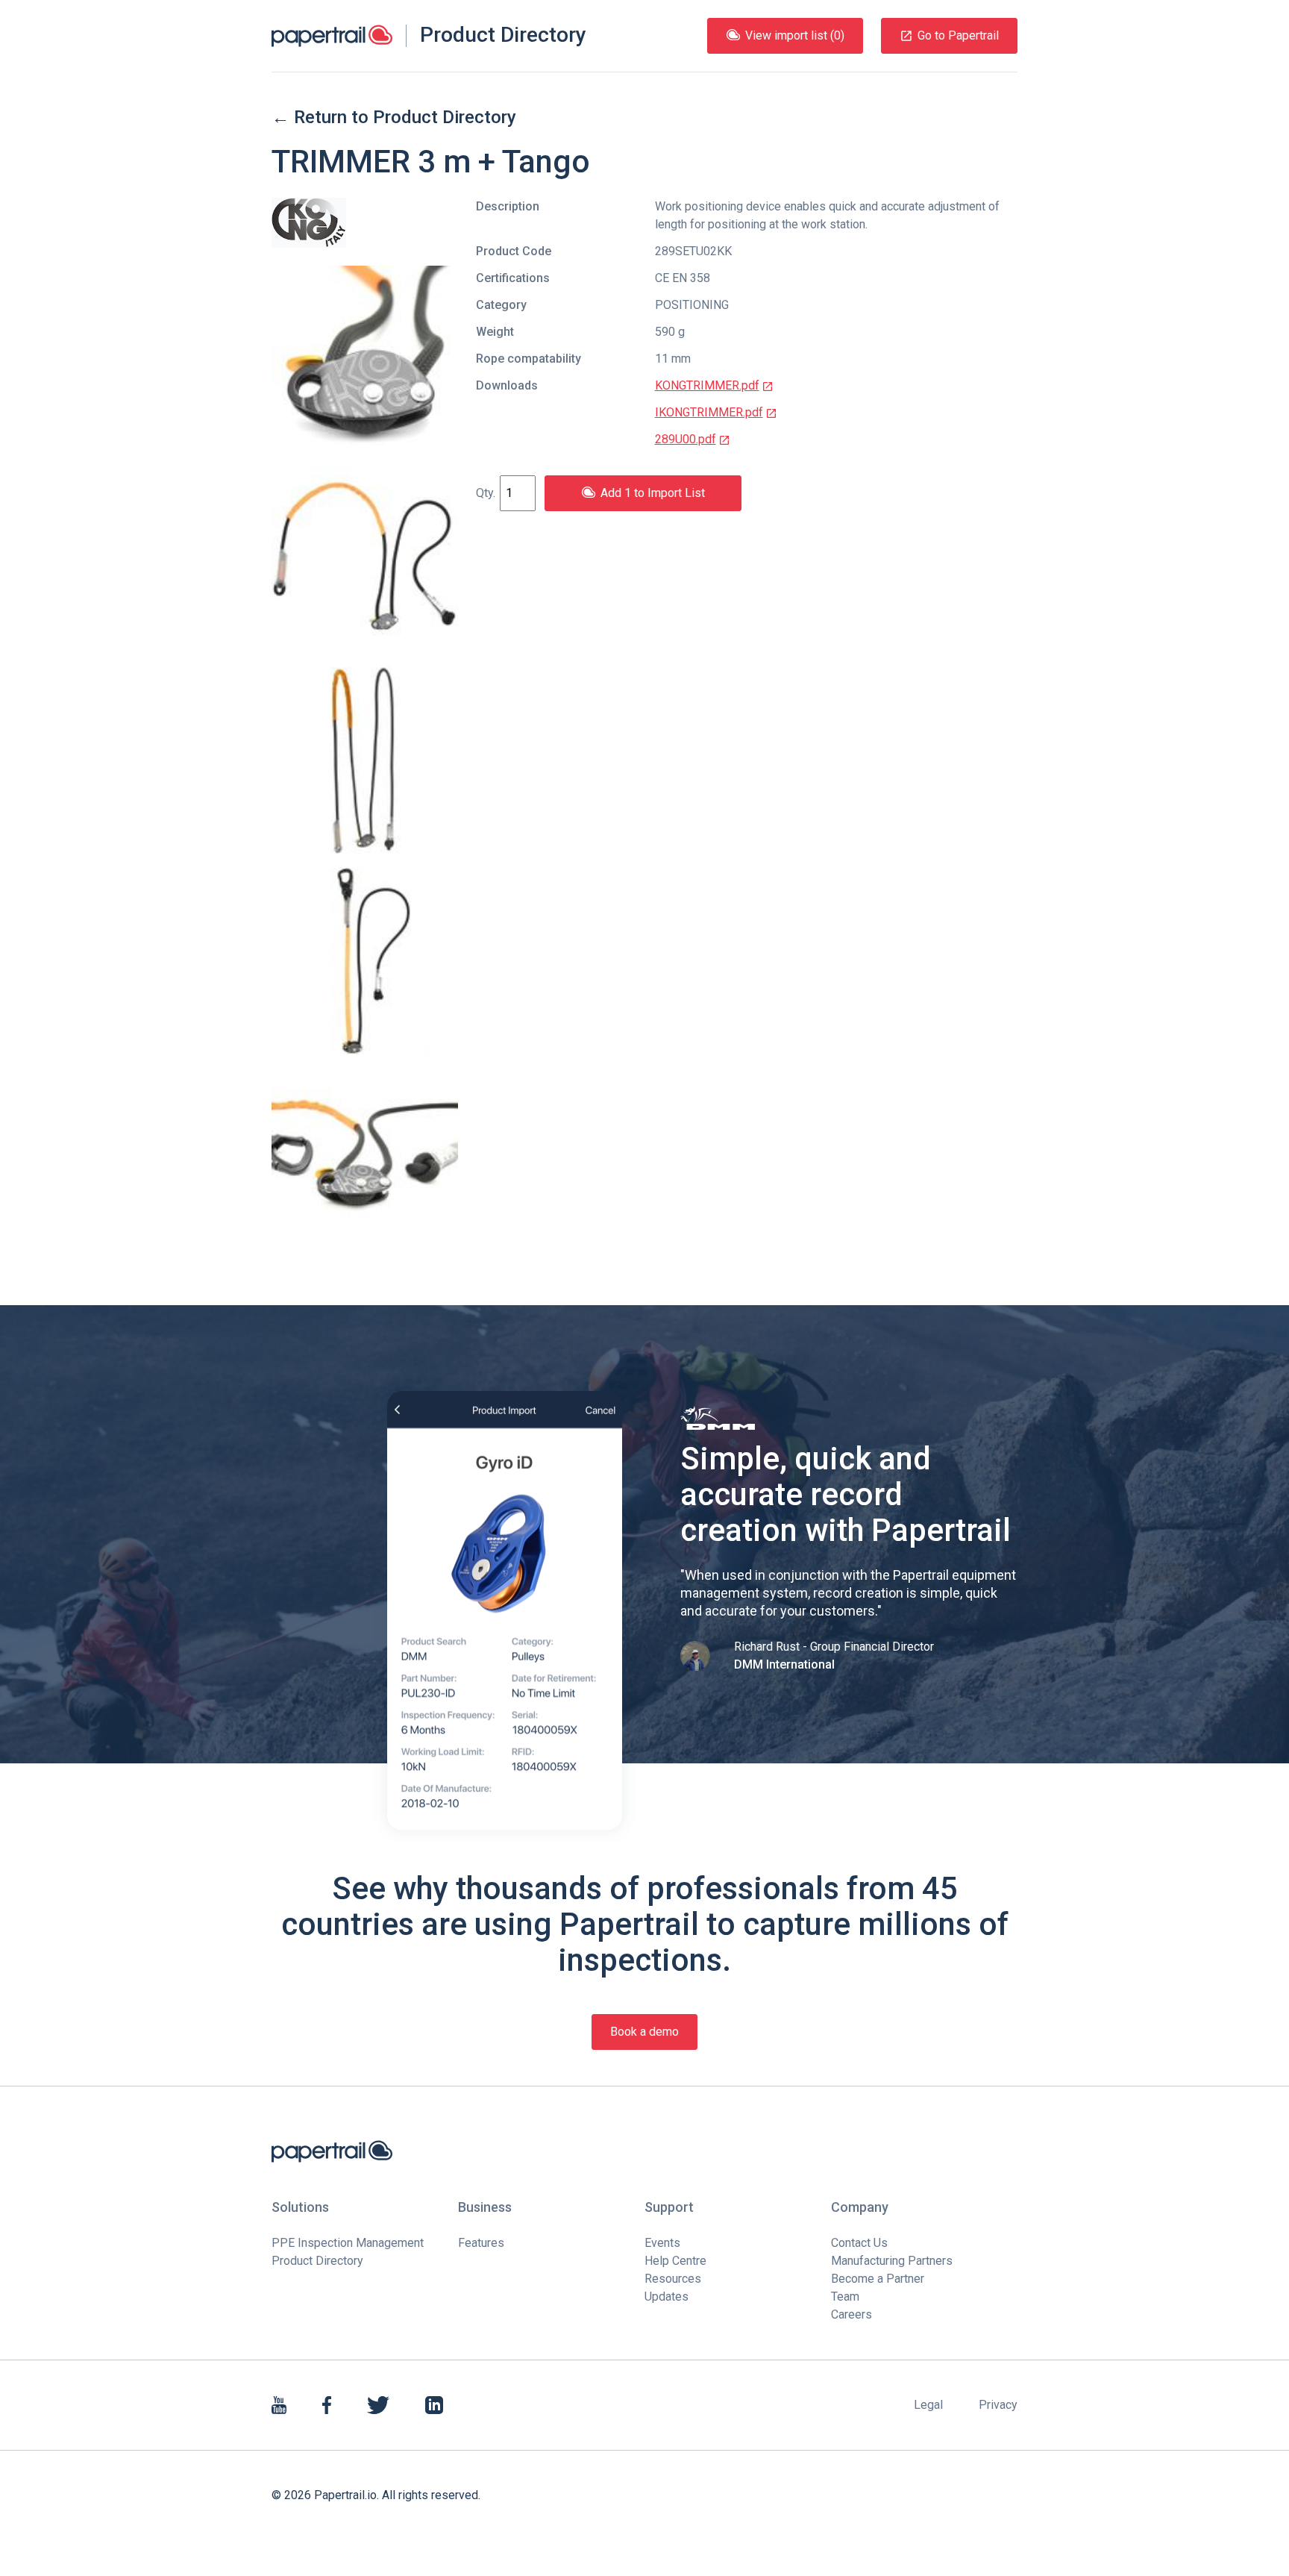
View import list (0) (795, 35)
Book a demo (644, 2032)
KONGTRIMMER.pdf (707, 385)
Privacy (998, 2405)
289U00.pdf (686, 439)
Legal (928, 2405)
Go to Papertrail (958, 35)
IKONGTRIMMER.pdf (709, 412)
